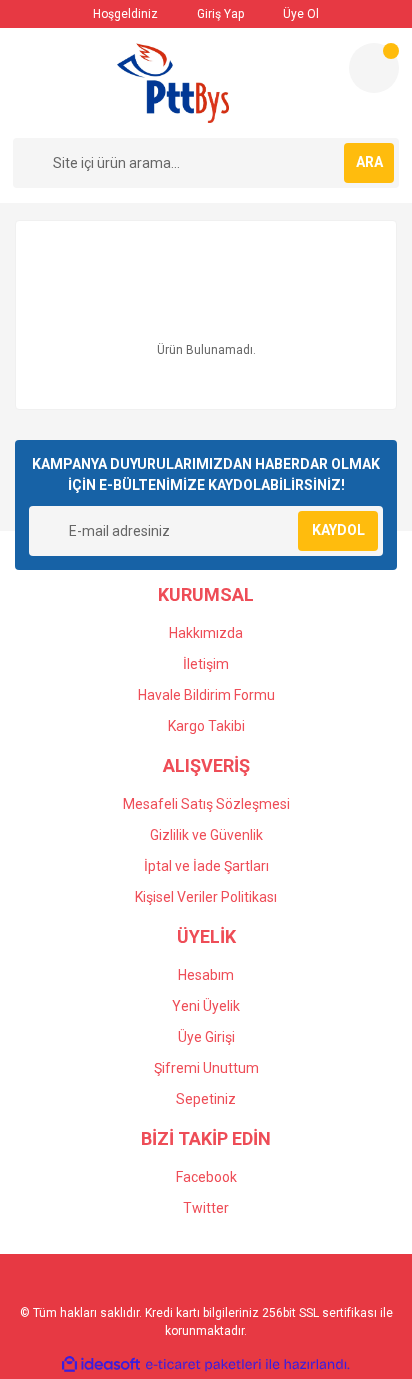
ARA (369, 162)
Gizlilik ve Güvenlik (206, 835)
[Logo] (173, 83)
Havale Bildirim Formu (206, 695)
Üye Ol (299, 14)
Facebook (206, 1177)
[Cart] (374, 68)
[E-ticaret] (203, 1365)
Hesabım (206, 975)
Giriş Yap (219, 14)
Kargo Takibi (206, 726)
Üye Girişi (206, 1037)
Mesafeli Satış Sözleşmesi (206, 804)
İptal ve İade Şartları (206, 866)
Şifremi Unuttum (206, 1068)
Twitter (206, 1208)
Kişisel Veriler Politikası (206, 897)
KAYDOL (338, 530)
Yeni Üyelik (206, 1006)
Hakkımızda (206, 633)
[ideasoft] (101, 1364)
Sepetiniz (206, 1099)
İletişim (206, 664)
